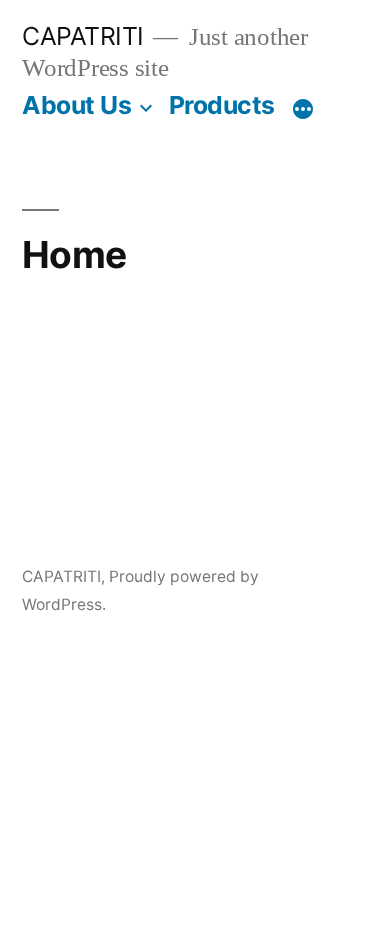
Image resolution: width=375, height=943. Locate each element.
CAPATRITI (83, 36)
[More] (303, 109)
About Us (76, 105)
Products (222, 105)
